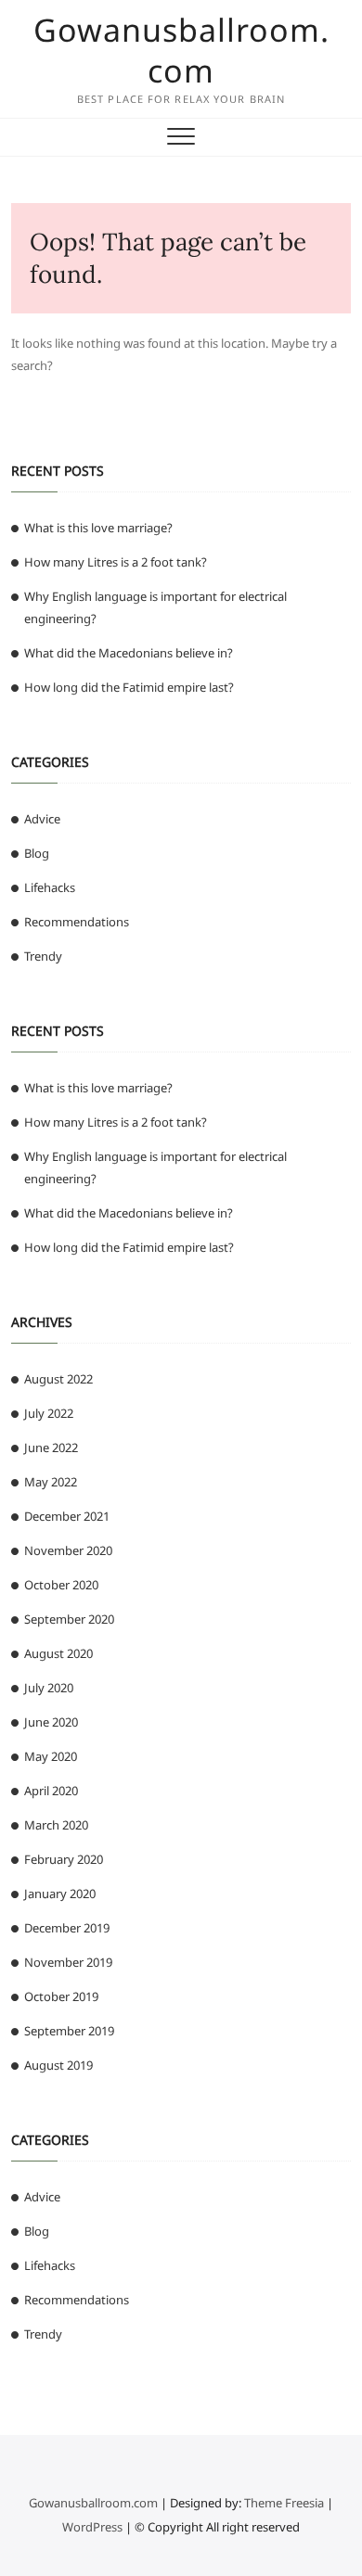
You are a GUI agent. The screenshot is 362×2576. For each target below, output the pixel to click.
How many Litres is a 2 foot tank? (116, 562)
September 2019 (69, 2031)
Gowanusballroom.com (181, 50)
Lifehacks (50, 887)
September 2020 (69, 1619)
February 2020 (64, 1859)
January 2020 (60, 1894)
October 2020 (61, 1585)
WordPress (92, 2527)
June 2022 (51, 1447)
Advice (42, 819)
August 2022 (58, 1379)
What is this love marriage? (98, 528)
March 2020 (56, 1825)
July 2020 (49, 1688)
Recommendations (77, 922)
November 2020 (68, 1550)
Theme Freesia (284, 2503)
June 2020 (51, 1722)
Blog (37, 853)
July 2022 (49, 1413)
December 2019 (67, 1928)
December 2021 (67, 1516)
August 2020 (58, 1653)
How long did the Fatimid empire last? (129, 687)
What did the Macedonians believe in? (129, 653)
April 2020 (51, 1791)
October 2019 (61, 1996)
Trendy (43, 956)
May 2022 (51, 1482)
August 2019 (58, 2065)
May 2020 (51, 1756)
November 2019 (68, 1962)
